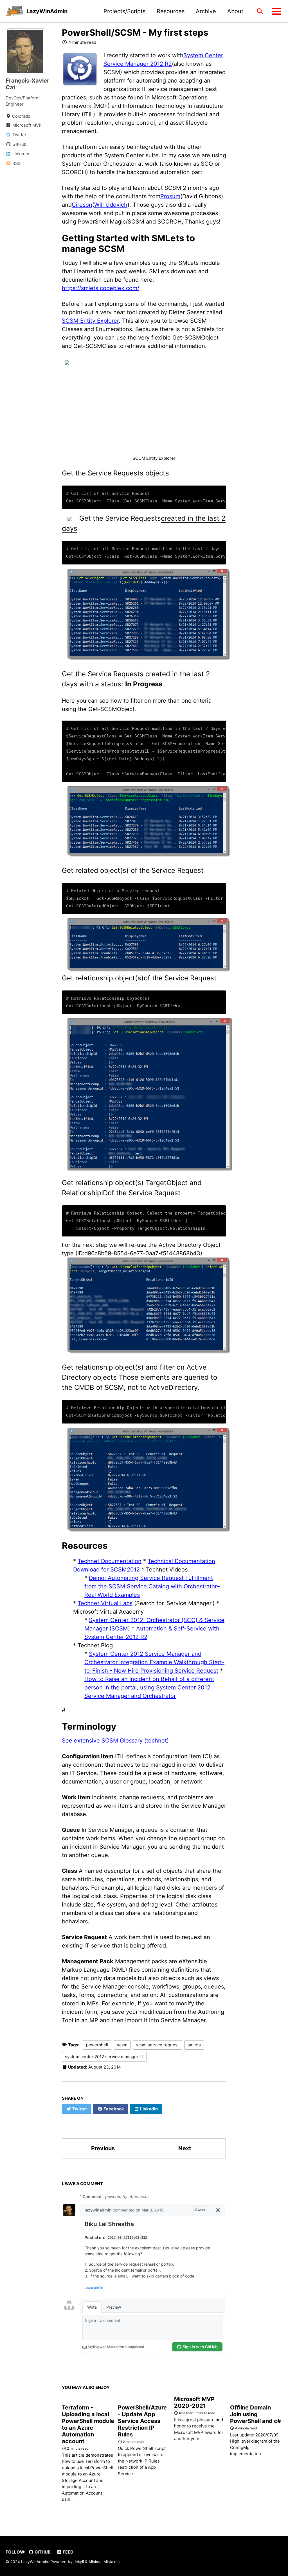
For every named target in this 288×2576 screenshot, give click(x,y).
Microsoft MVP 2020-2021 (194, 2402)
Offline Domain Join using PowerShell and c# (256, 2414)
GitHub (42, 2552)
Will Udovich (111, 205)
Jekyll (79, 2562)
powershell (97, 2045)
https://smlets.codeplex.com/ (101, 288)
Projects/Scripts (124, 11)
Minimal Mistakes (104, 2562)
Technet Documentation (110, 1561)
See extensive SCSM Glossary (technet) (115, 1741)
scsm (122, 2045)
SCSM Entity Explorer (90, 321)
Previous (103, 2148)
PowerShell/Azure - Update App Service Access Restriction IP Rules (142, 2421)
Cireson (82, 205)
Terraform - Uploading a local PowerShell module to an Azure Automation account (88, 2424)
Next (185, 2148)
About (235, 11)
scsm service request (157, 2045)
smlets (194, 2045)
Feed (68, 2552)
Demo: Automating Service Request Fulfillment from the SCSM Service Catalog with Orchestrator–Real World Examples (152, 1586)
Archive (206, 11)
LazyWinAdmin (47, 11)
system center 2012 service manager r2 (104, 2057)
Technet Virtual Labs (105, 1603)
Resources (171, 11)
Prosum (170, 196)
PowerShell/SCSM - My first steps (135, 33)
